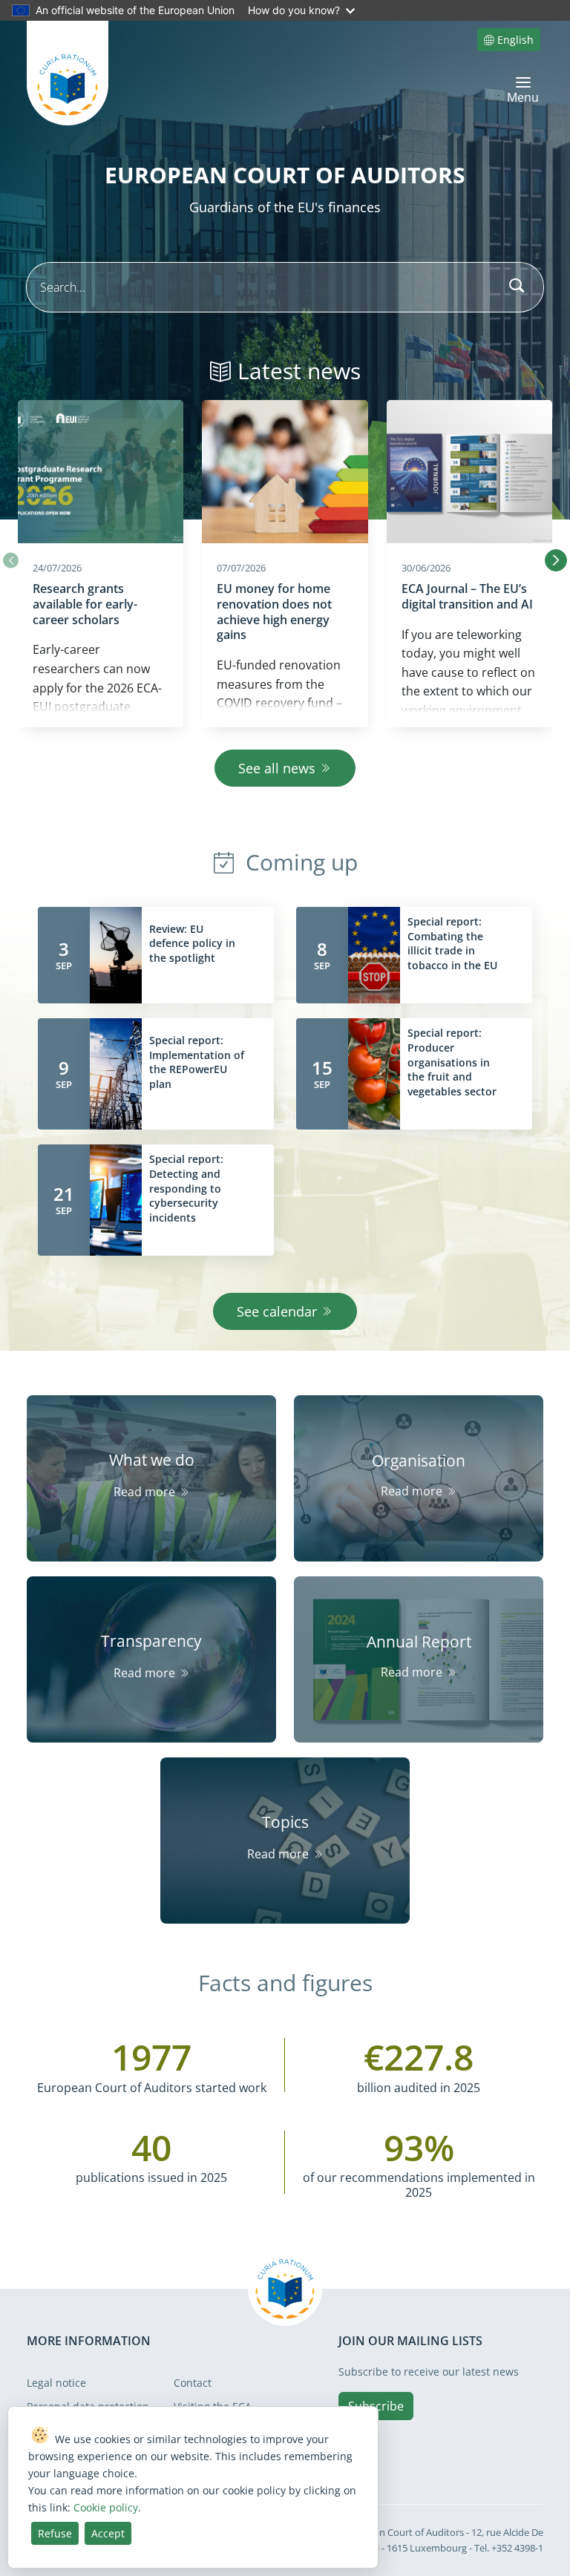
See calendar (277, 1311)
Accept (108, 2533)
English (515, 40)
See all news (277, 768)
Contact (193, 2383)
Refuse (55, 2533)
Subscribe (376, 2406)
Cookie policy (106, 2507)
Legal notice (56, 2383)
